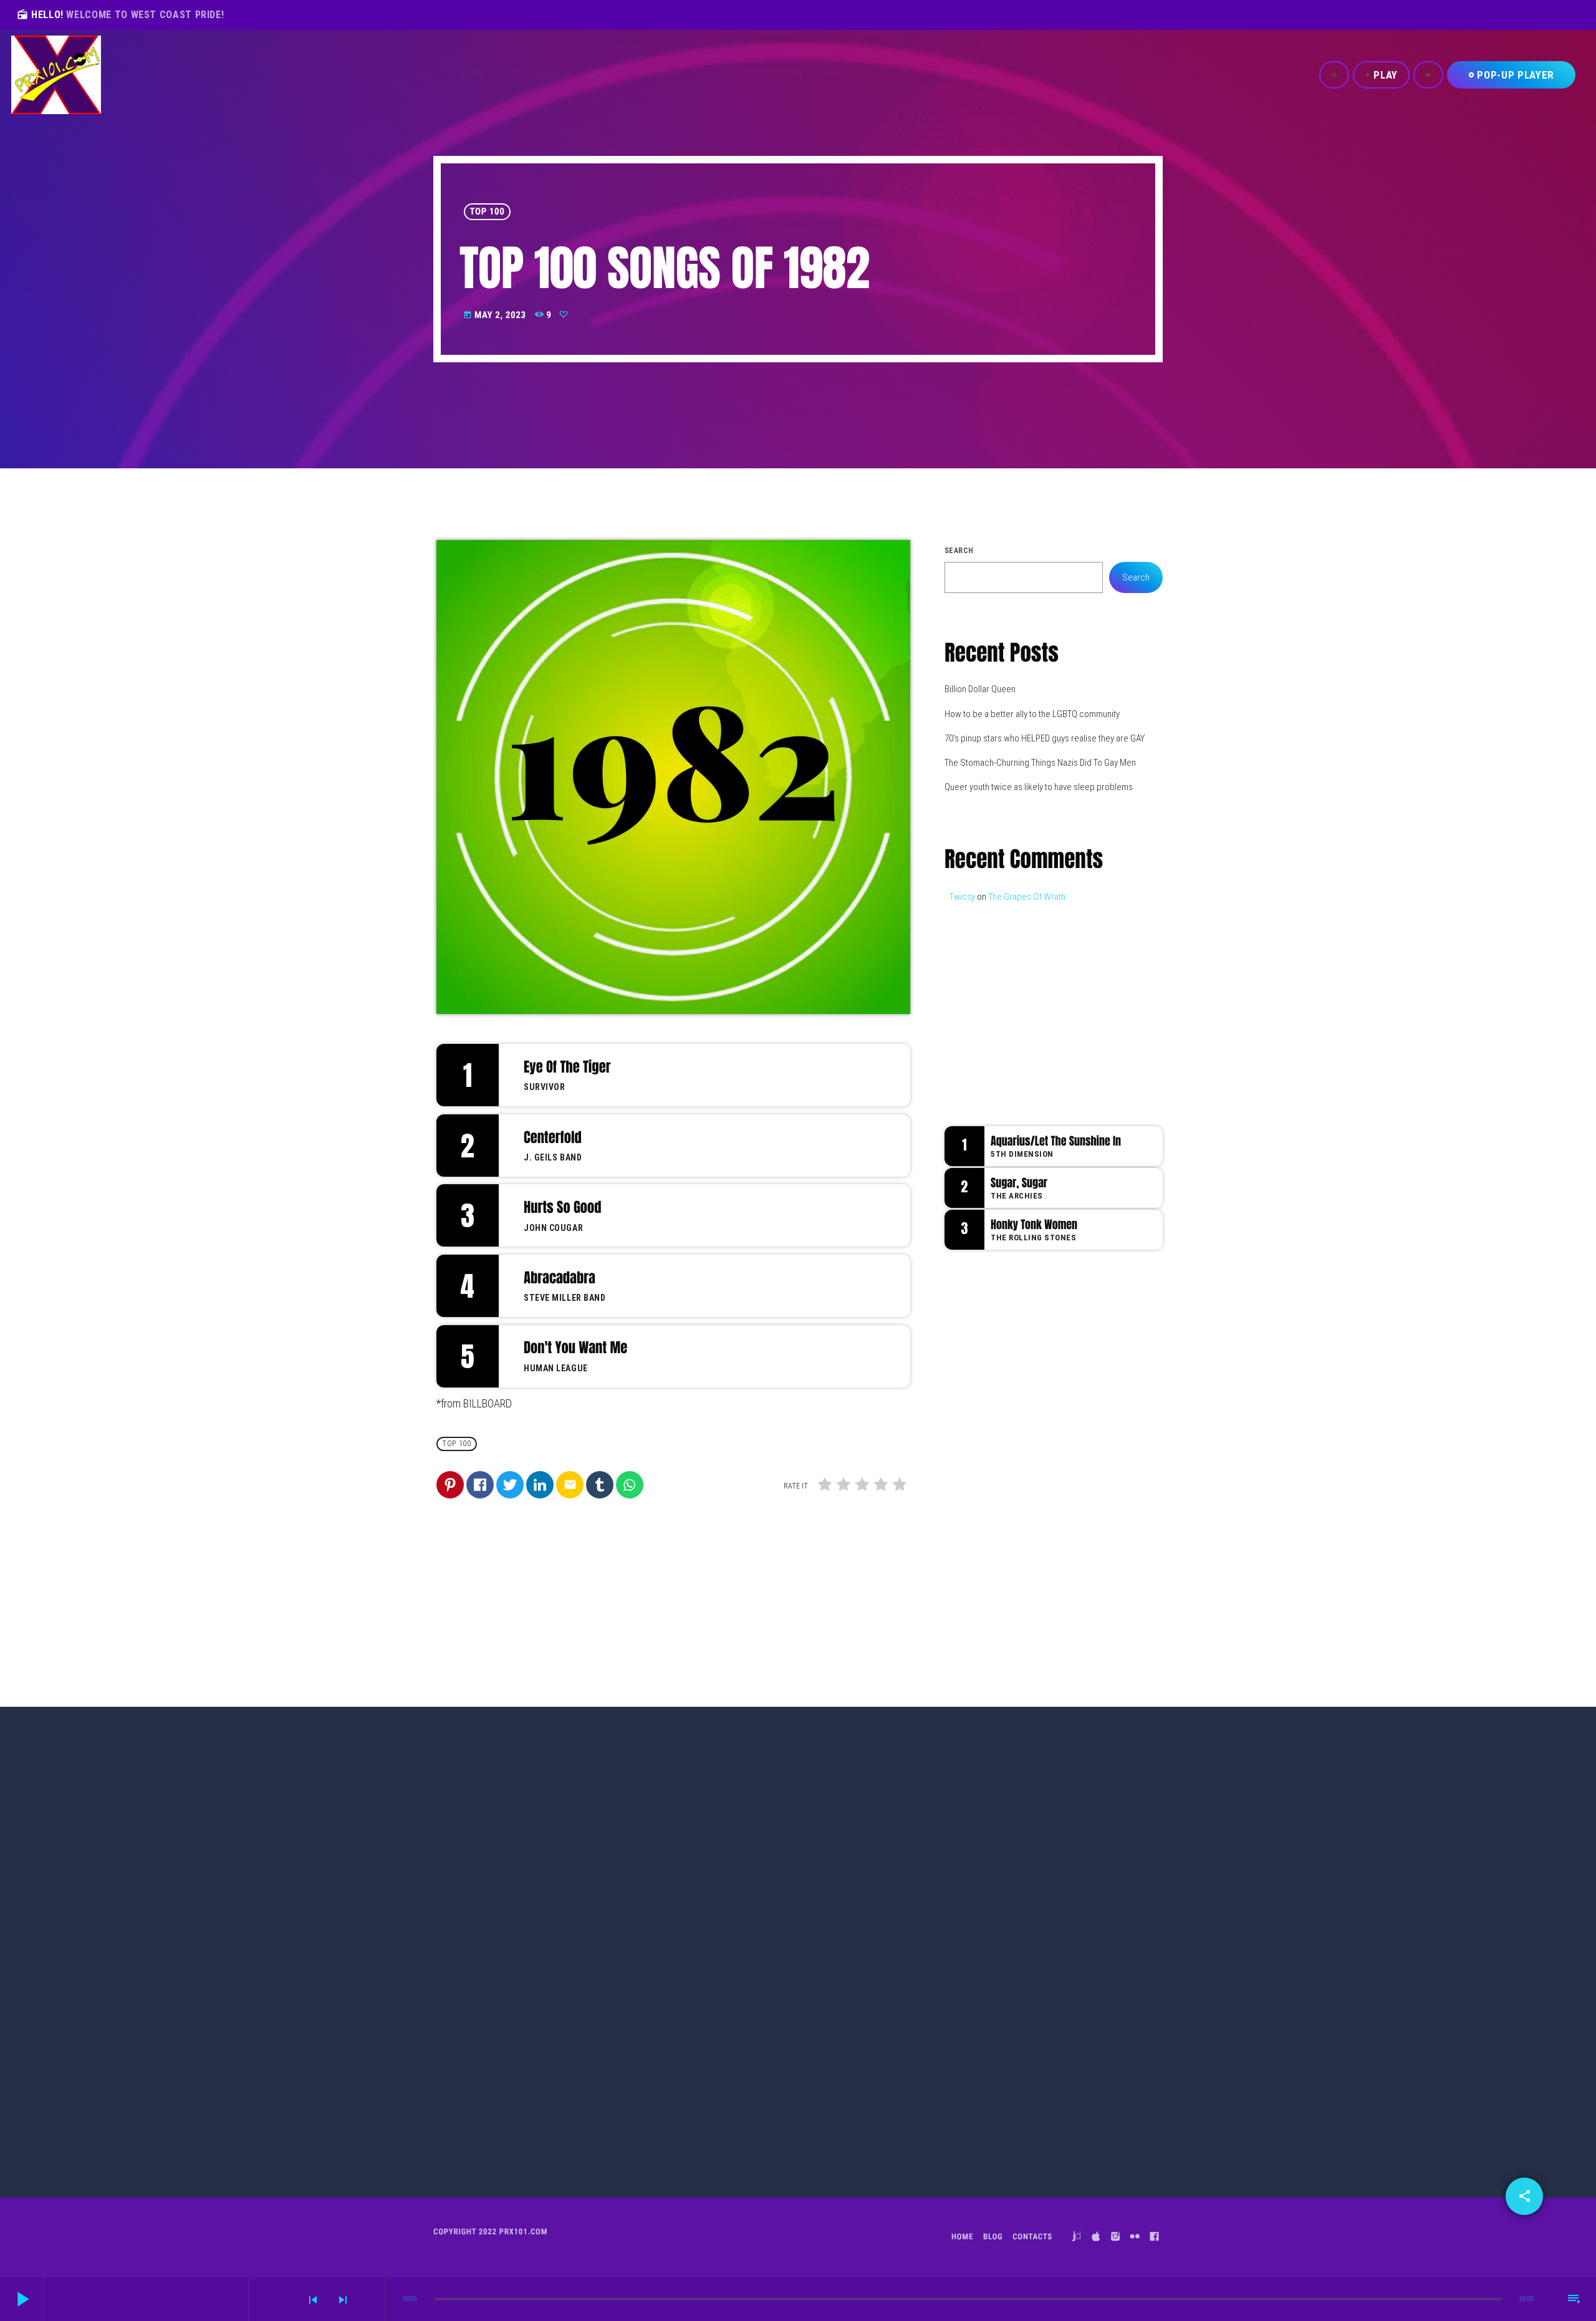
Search (959, 551)
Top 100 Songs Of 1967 (1010, 2072)
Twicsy (962, 897)
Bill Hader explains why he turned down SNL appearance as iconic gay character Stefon (1077, 1402)
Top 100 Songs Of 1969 (511, 2072)
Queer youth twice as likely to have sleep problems (1039, 787)
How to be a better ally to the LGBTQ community (1032, 714)
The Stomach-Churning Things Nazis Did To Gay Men (1040, 763)
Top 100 (488, 211)
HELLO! (120, 15)
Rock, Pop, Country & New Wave (1033, 1013)
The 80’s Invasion (1011, 1038)
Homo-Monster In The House (1065, 1516)
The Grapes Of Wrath (1027, 897)
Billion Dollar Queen (980, 689)
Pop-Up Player (1511, 75)
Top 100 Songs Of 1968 (761, 2072)
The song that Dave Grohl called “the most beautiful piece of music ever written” (1073, 1465)
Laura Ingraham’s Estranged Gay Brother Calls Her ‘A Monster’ (1074, 1586)
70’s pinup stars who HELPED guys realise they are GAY (1045, 738)
